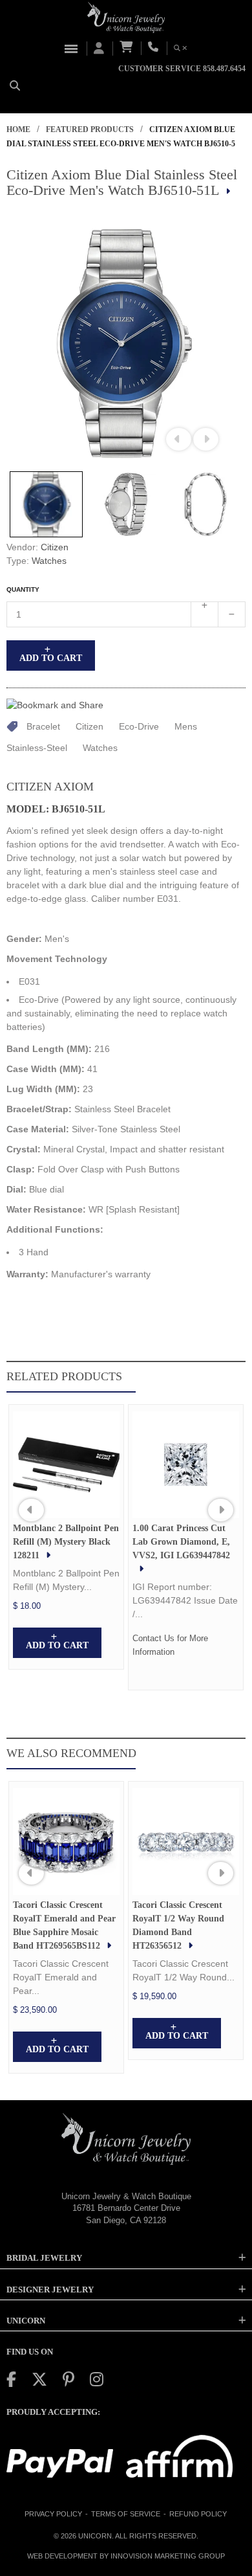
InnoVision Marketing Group (168, 2556)
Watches (49, 561)
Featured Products (90, 129)
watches (100, 748)
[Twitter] (39, 2380)
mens (186, 726)
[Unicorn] (126, 17)
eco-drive (139, 726)
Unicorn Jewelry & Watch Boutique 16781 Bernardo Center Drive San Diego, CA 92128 (126, 2208)
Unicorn (95, 2536)
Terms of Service (126, 2514)
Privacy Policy (53, 2514)
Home (18, 129)
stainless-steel (37, 748)
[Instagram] (97, 2380)
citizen (89, 726)
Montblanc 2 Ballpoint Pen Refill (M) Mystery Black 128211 (66, 1542)
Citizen (55, 547)
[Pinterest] (68, 2380)
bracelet (43, 726)
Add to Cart (51, 658)
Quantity (23, 589)
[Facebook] (11, 2380)
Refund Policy (198, 2514)
